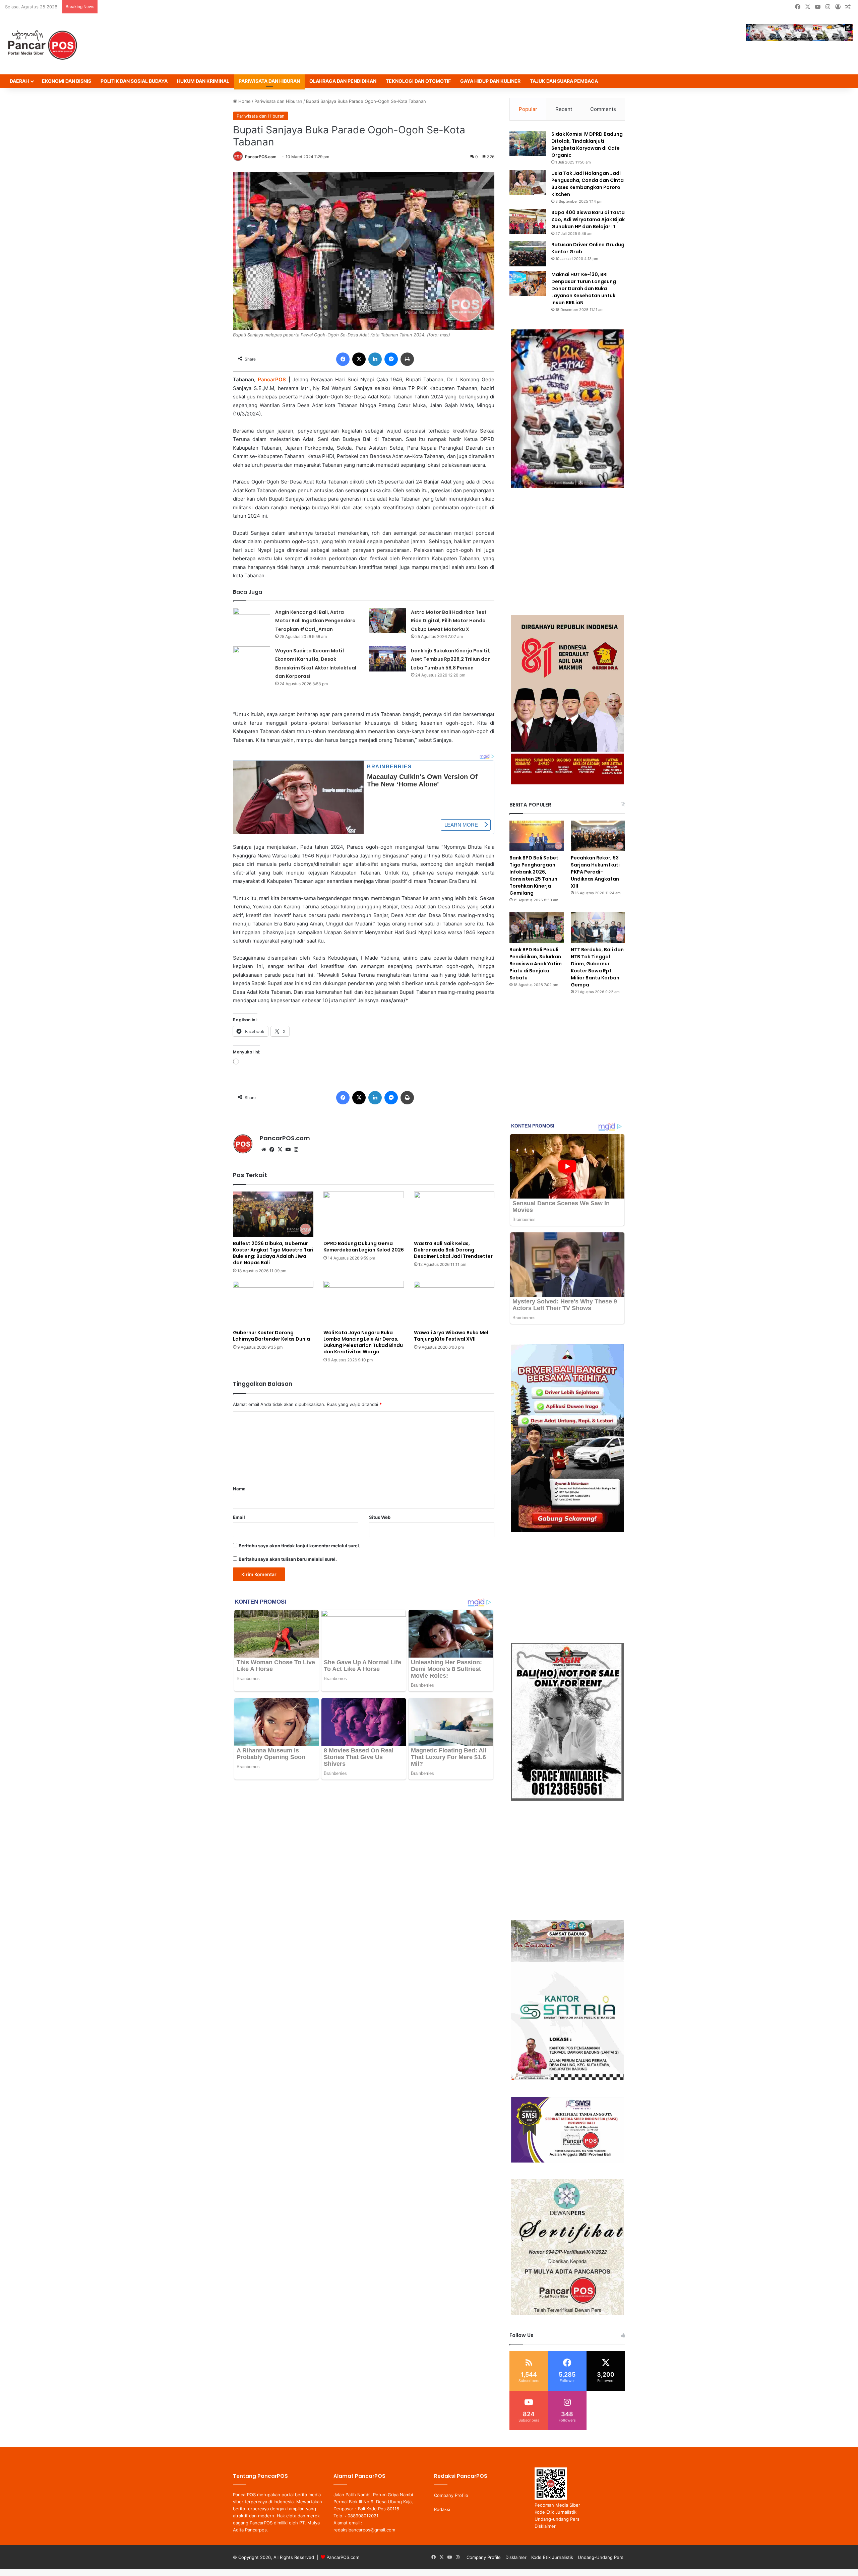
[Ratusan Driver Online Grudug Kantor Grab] (528, 254)
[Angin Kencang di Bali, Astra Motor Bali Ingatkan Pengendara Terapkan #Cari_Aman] (252, 620)
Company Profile (451, 2495)
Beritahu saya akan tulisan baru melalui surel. (288, 1559)
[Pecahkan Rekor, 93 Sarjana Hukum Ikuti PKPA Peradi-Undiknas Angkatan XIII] (598, 836)
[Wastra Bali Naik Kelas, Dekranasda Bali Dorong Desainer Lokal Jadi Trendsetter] (454, 1214)
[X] (280, 1150)
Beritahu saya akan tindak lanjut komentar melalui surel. (299, 1546)
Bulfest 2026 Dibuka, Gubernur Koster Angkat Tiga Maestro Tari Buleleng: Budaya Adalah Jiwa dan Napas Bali (273, 1253)
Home (244, 101)
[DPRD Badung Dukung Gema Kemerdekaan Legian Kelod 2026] (364, 1214)
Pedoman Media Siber (557, 2505)
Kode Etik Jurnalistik (556, 2512)
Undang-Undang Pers (601, 2557)
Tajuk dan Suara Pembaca (564, 81)
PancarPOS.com (261, 157)
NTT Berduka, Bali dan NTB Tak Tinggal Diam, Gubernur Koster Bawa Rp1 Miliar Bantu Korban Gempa (597, 967)
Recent (564, 109)
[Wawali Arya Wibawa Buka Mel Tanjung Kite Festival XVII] (454, 1304)
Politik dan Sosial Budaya (134, 81)
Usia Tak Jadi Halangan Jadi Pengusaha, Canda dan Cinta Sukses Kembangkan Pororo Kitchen (588, 184)
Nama (239, 1489)
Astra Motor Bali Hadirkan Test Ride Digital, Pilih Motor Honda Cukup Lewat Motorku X (449, 621)
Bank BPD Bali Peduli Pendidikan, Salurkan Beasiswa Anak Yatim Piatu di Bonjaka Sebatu (536, 964)
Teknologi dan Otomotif (418, 81)
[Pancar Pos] (42, 44)
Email (239, 1517)
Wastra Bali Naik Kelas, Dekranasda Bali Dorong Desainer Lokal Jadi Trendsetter (453, 1250)
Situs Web (380, 1517)
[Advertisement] (567, 552)
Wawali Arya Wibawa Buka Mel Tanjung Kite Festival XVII (451, 1336)
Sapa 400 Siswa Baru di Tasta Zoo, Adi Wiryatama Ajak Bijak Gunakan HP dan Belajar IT (588, 219)
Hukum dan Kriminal (203, 81)
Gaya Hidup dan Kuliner (490, 81)
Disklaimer (545, 2526)
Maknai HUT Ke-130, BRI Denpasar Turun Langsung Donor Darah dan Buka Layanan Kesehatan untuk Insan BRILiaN (584, 288)
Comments (603, 109)
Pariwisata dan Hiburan (269, 81)
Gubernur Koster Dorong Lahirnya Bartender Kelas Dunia (271, 1336)
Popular (528, 109)
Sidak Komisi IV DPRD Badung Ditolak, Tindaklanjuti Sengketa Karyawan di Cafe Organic (587, 145)
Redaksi (442, 2509)
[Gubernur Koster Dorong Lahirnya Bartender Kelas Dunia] (273, 1304)
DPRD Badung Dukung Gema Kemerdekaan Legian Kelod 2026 (364, 1247)
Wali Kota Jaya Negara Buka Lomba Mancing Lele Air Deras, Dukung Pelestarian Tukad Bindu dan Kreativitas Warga (363, 1342)
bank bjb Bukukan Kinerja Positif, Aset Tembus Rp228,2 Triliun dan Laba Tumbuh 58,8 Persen (451, 659)
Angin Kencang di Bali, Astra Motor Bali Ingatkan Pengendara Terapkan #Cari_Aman (315, 621)
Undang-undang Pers (557, 2519)
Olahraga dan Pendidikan (343, 81)
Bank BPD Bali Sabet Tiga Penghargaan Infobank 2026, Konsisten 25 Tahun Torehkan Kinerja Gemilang (534, 875)
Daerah (19, 81)
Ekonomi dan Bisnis (67, 81)
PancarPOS (272, 379)
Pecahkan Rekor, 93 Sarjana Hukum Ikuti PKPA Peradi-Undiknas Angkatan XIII (595, 872)
